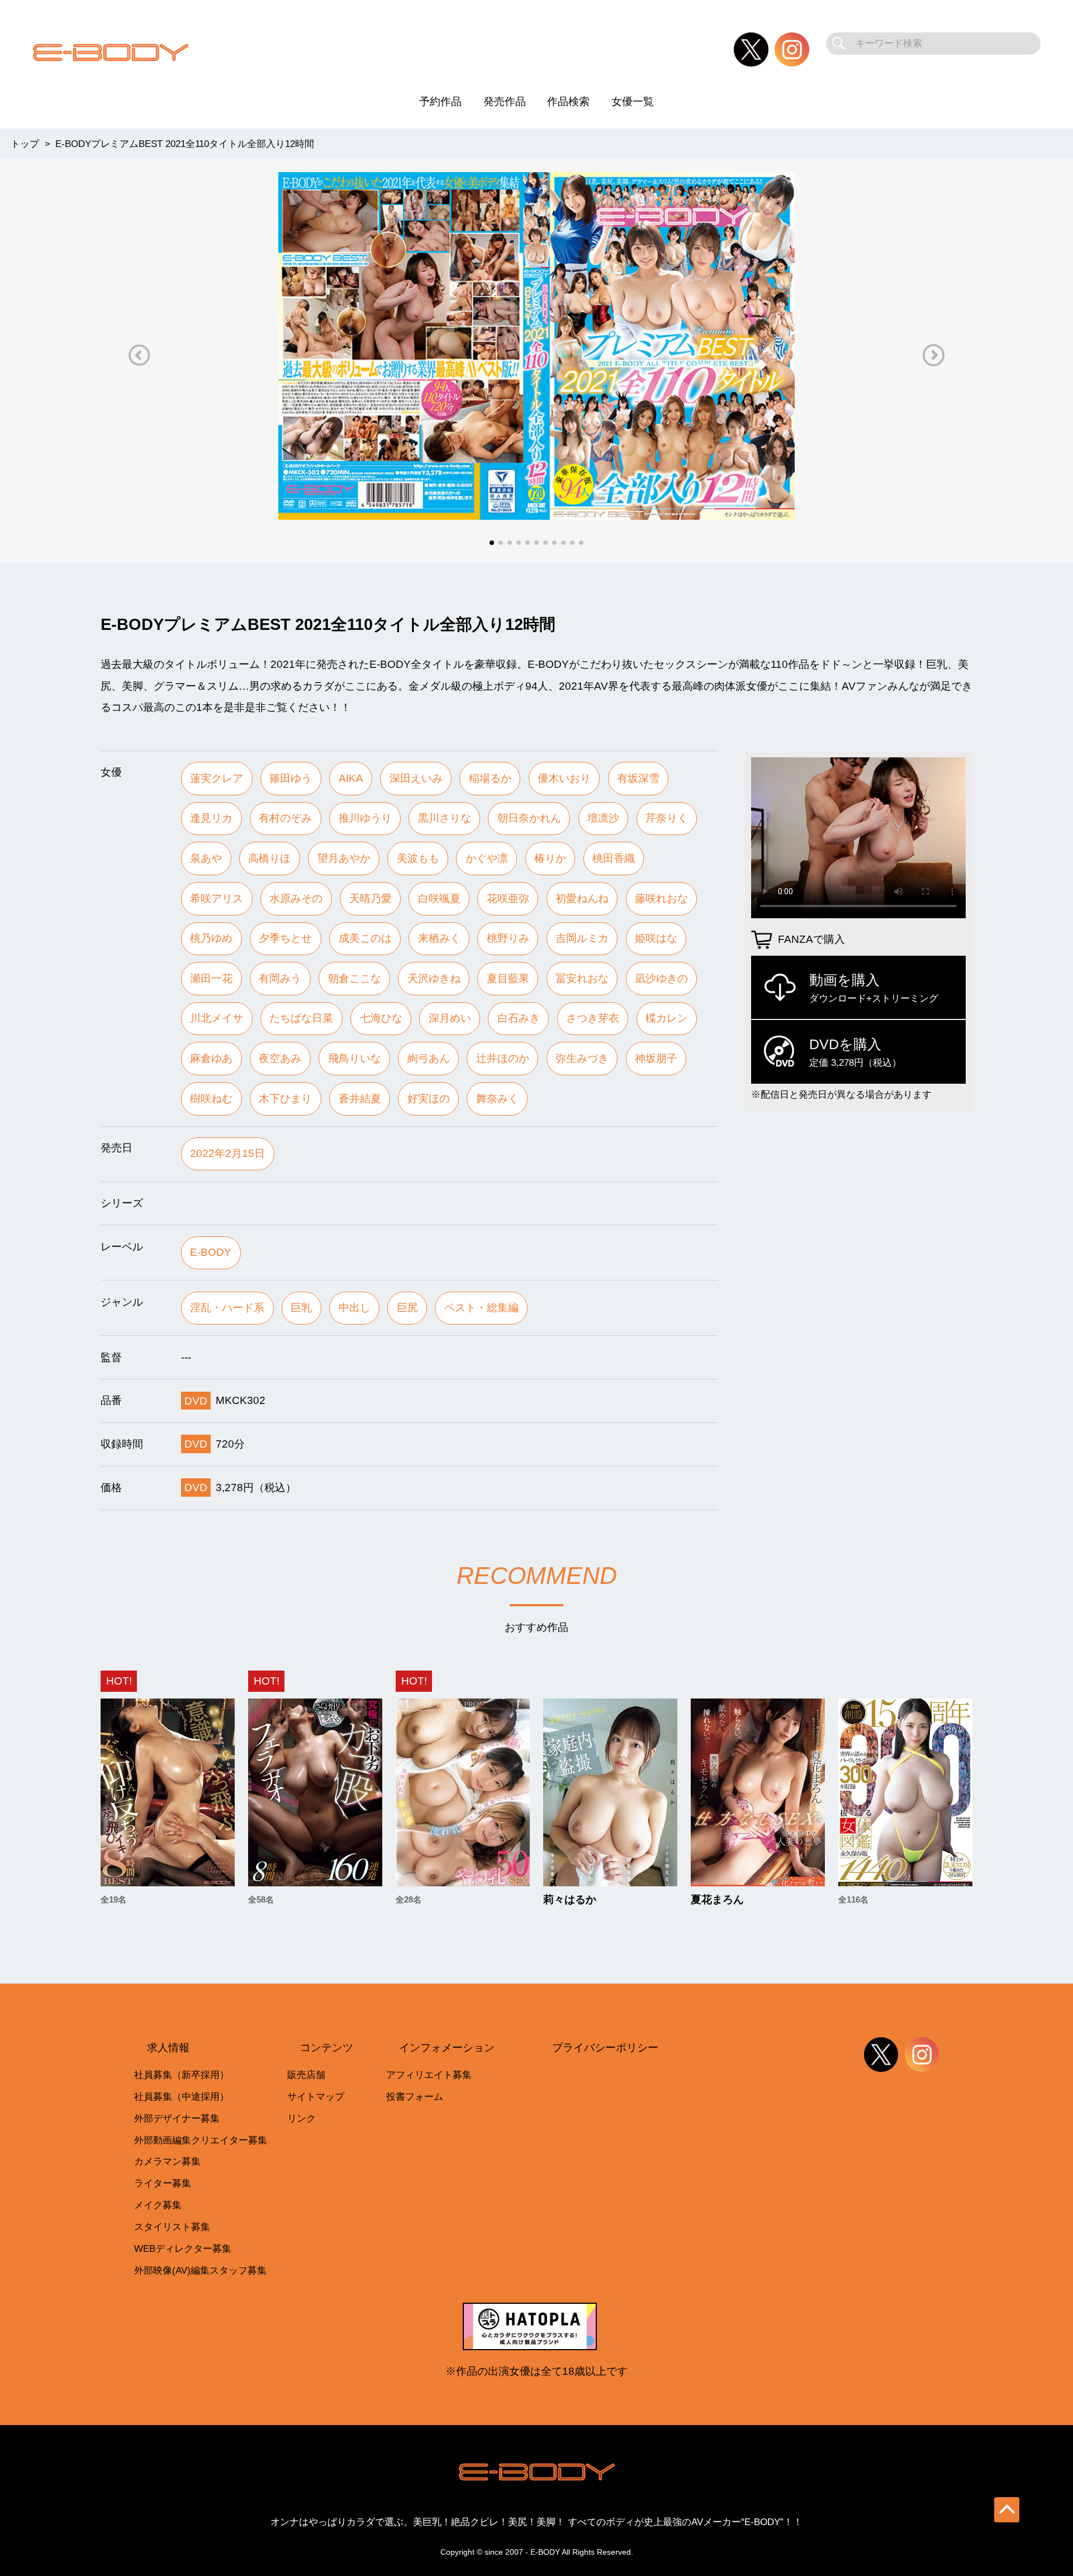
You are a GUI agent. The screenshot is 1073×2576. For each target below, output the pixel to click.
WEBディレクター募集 (183, 2249)
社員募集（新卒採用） (182, 2075)
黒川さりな (445, 818)
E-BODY (211, 1252)
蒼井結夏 (360, 1099)
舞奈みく (497, 1099)
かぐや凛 (487, 858)
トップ (25, 144)
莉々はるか (570, 1899)
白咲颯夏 (439, 898)
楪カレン (667, 1018)
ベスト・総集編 (481, 1308)
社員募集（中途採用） (182, 2097)
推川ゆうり (365, 818)
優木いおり (564, 778)
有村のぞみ (285, 818)
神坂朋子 (656, 1058)
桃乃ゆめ (211, 938)
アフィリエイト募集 (429, 2075)
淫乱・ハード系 (227, 1308)
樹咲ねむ (211, 1099)
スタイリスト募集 (172, 2227)
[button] (139, 355)
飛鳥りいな (355, 1058)
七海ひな (381, 1018)
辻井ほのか (503, 1058)
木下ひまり (285, 1099)
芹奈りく (667, 818)
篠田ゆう (291, 778)
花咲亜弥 (508, 898)
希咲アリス (217, 898)
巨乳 (301, 1308)
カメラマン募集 (167, 2162)
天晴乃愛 (371, 898)
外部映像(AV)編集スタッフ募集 (200, 2271)
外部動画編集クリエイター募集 (201, 2140)
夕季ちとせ (285, 938)
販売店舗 (306, 2075)
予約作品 (440, 101)
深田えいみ (416, 778)
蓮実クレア (217, 778)
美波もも (418, 858)
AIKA (351, 778)
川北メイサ (217, 1018)
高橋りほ (269, 858)
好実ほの (429, 1099)
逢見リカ (211, 818)
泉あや (206, 858)
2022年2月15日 (227, 1153)
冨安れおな (582, 978)
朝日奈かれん (529, 818)
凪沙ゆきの (661, 978)
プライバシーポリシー (605, 2048)
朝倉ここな (355, 978)
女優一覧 (633, 101)
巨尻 (407, 1308)
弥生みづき (582, 1058)
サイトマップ (316, 2097)
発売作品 (505, 101)
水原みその (296, 898)
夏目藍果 (508, 978)
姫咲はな (656, 938)
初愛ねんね (582, 898)
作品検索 (568, 101)
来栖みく (439, 938)
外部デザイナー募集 (177, 2119)
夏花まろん (717, 1899)
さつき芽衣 (593, 1018)
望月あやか (344, 858)
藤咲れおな (661, 898)
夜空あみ (280, 1058)
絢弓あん (429, 1058)
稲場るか (490, 778)
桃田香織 (614, 858)
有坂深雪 (638, 778)
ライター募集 (163, 2183)
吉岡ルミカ (582, 938)
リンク (302, 2119)
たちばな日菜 (301, 1018)
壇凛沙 (603, 818)
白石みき (519, 1018)
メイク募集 (158, 2205)
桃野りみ (508, 938)
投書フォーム (415, 2097)
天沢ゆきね (434, 978)
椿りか (550, 858)
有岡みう (280, 978)
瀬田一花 (211, 978)
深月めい (450, 1018)
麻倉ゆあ (211, 1058)
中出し (355, 1308)
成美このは (365, 938)
